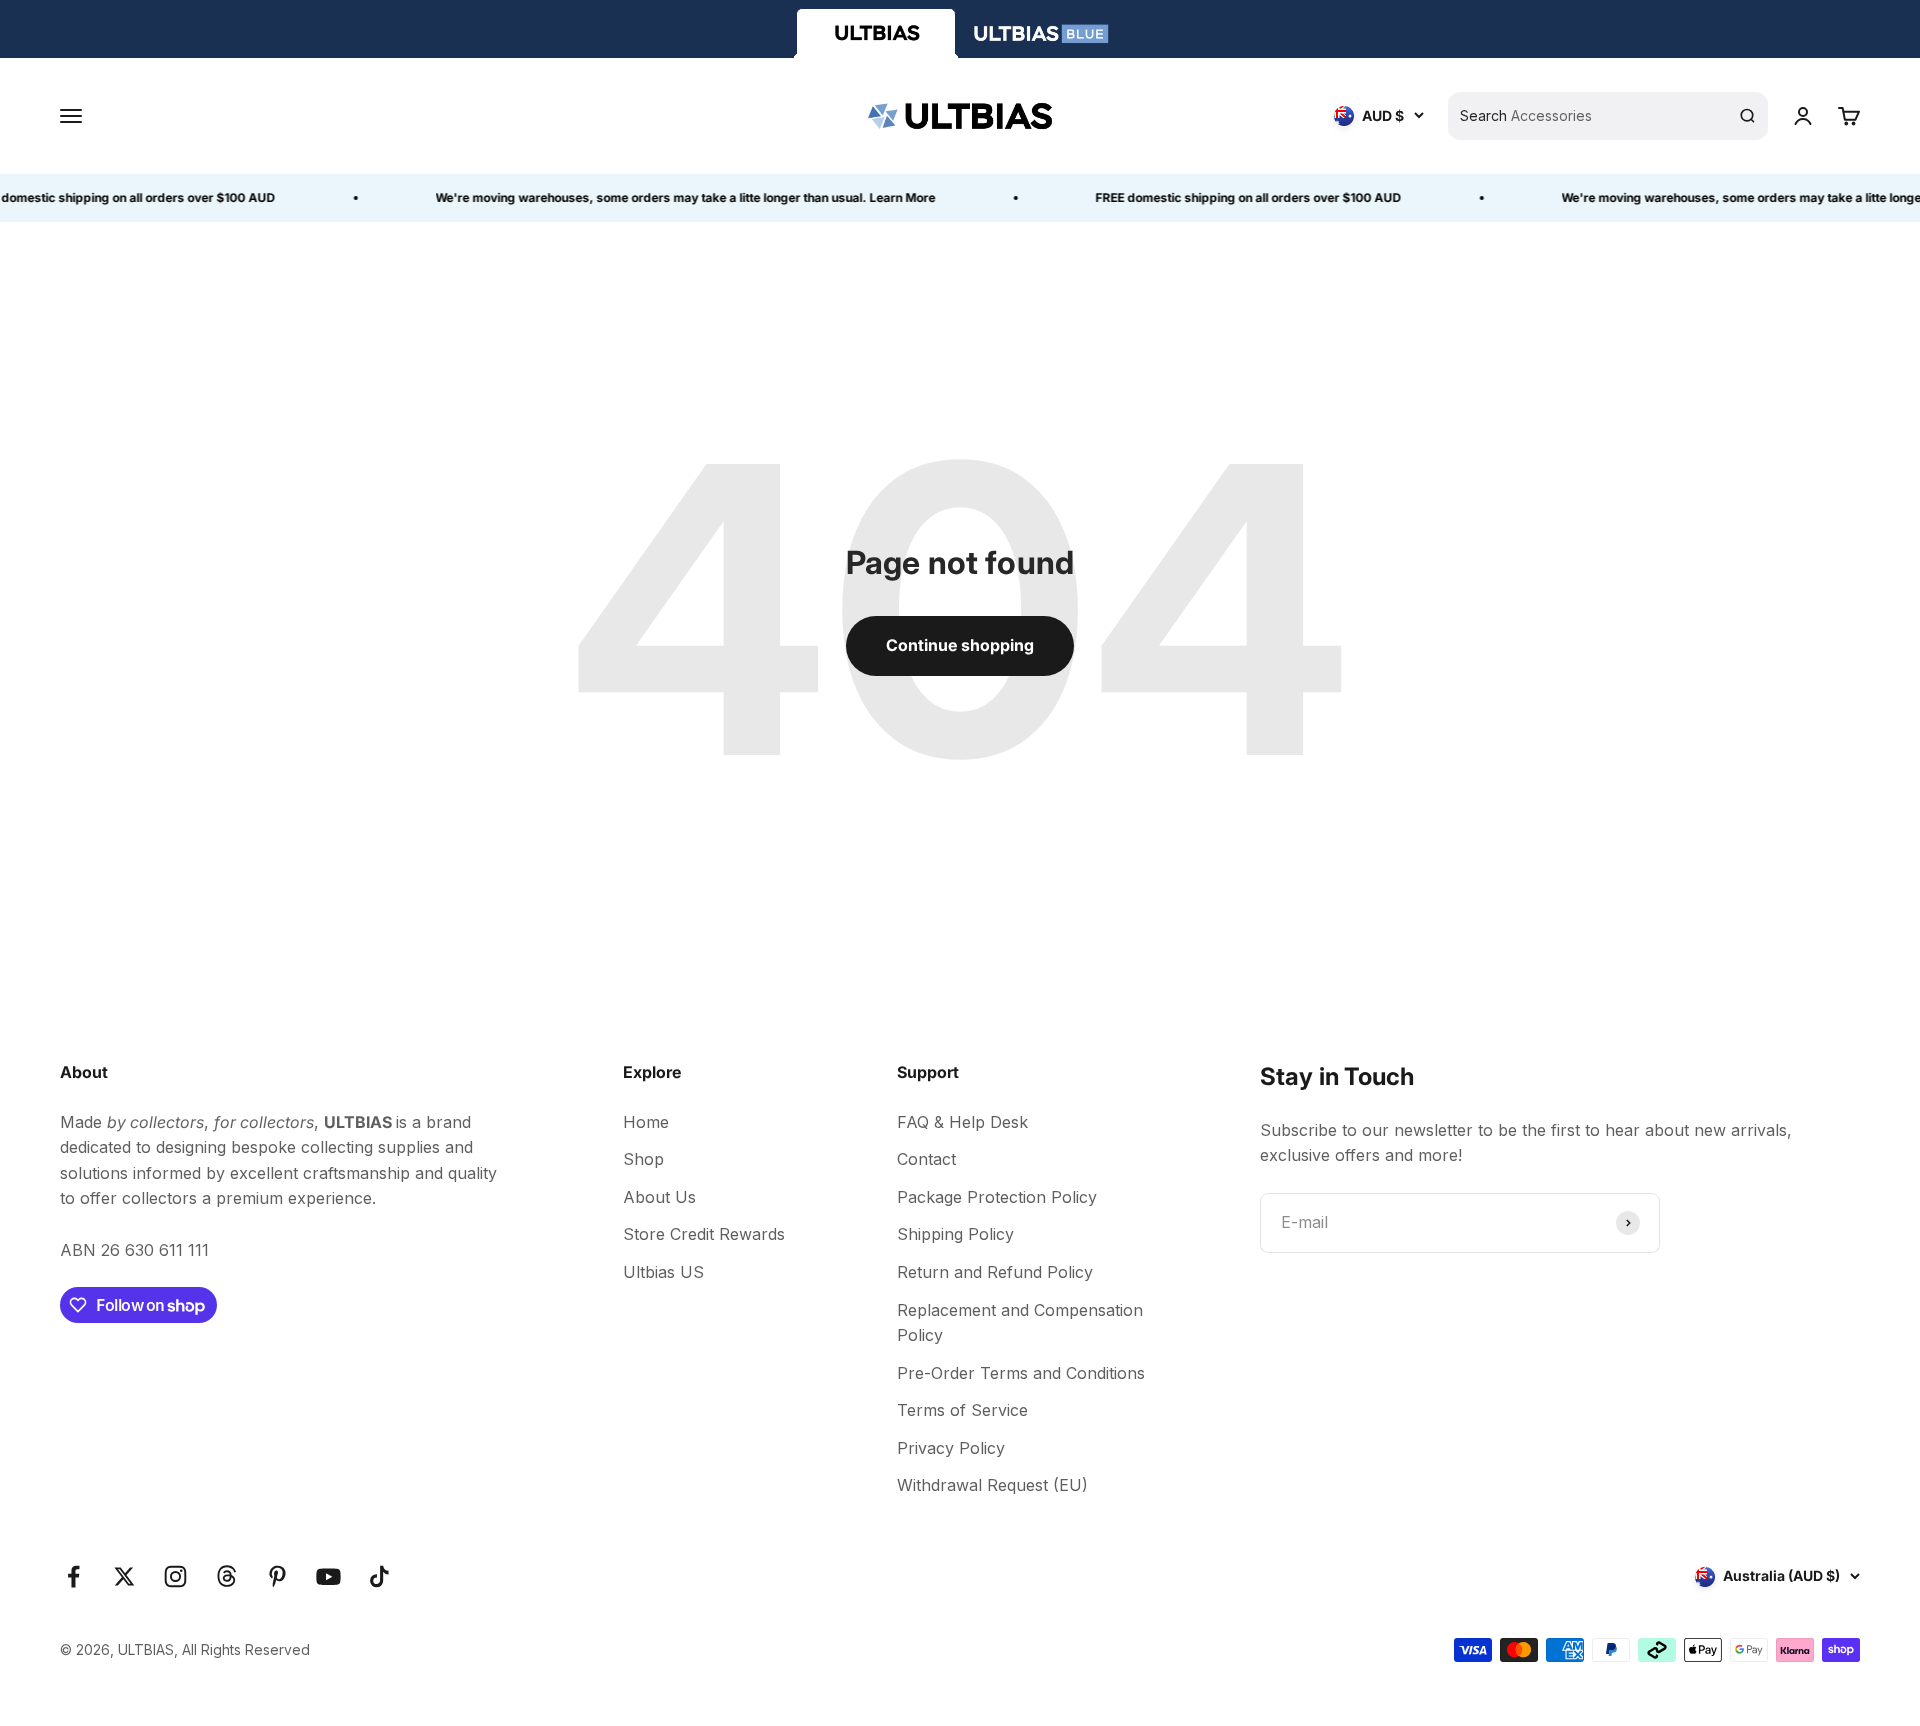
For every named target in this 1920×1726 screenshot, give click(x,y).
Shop (643, 1159)
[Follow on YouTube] (328, 1576)
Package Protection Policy (997, 1197)
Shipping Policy (955, 1234)
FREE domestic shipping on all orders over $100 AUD (1234, 197)
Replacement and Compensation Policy (1020, 1323)
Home (646, 1122)
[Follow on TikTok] (379, 1576)
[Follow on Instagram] (175, 1576)
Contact (926, 1159)
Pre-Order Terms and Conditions (1021, 1373)
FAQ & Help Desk (962, 1122)
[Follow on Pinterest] (277, 1576)
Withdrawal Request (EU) (992, 1485)
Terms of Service (962, 1410)
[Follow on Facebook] (73, 1576)
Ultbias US (663, 1272)
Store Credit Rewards (704, 1234)
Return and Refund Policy (995, 1272)
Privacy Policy (951, 1448)
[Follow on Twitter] (124, 1576)
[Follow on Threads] (226, 1576)
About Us (659, 1197)
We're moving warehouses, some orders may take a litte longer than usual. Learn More (671, 197)
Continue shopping (960, 645)
